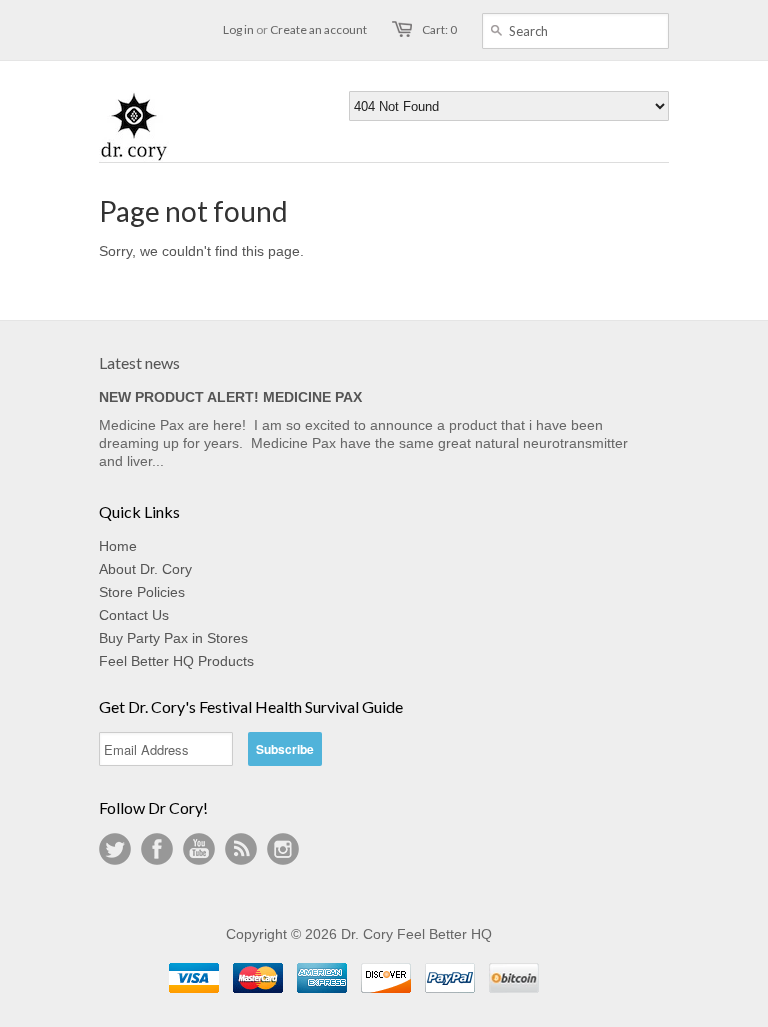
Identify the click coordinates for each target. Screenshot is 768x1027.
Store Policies (142, 592)
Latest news (139, 362)
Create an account (318, 29)
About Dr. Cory (145, 569)
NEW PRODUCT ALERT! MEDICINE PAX (230, 397)
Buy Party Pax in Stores (173, 638)
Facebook (157, 849)
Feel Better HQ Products (176, 661)
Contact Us (134, 615)
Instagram (283, 849)
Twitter (115, 849)
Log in (238, 29)
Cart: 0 (439, 29)
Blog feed (241, 849)
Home (118, 546)
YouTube (199, 849)
